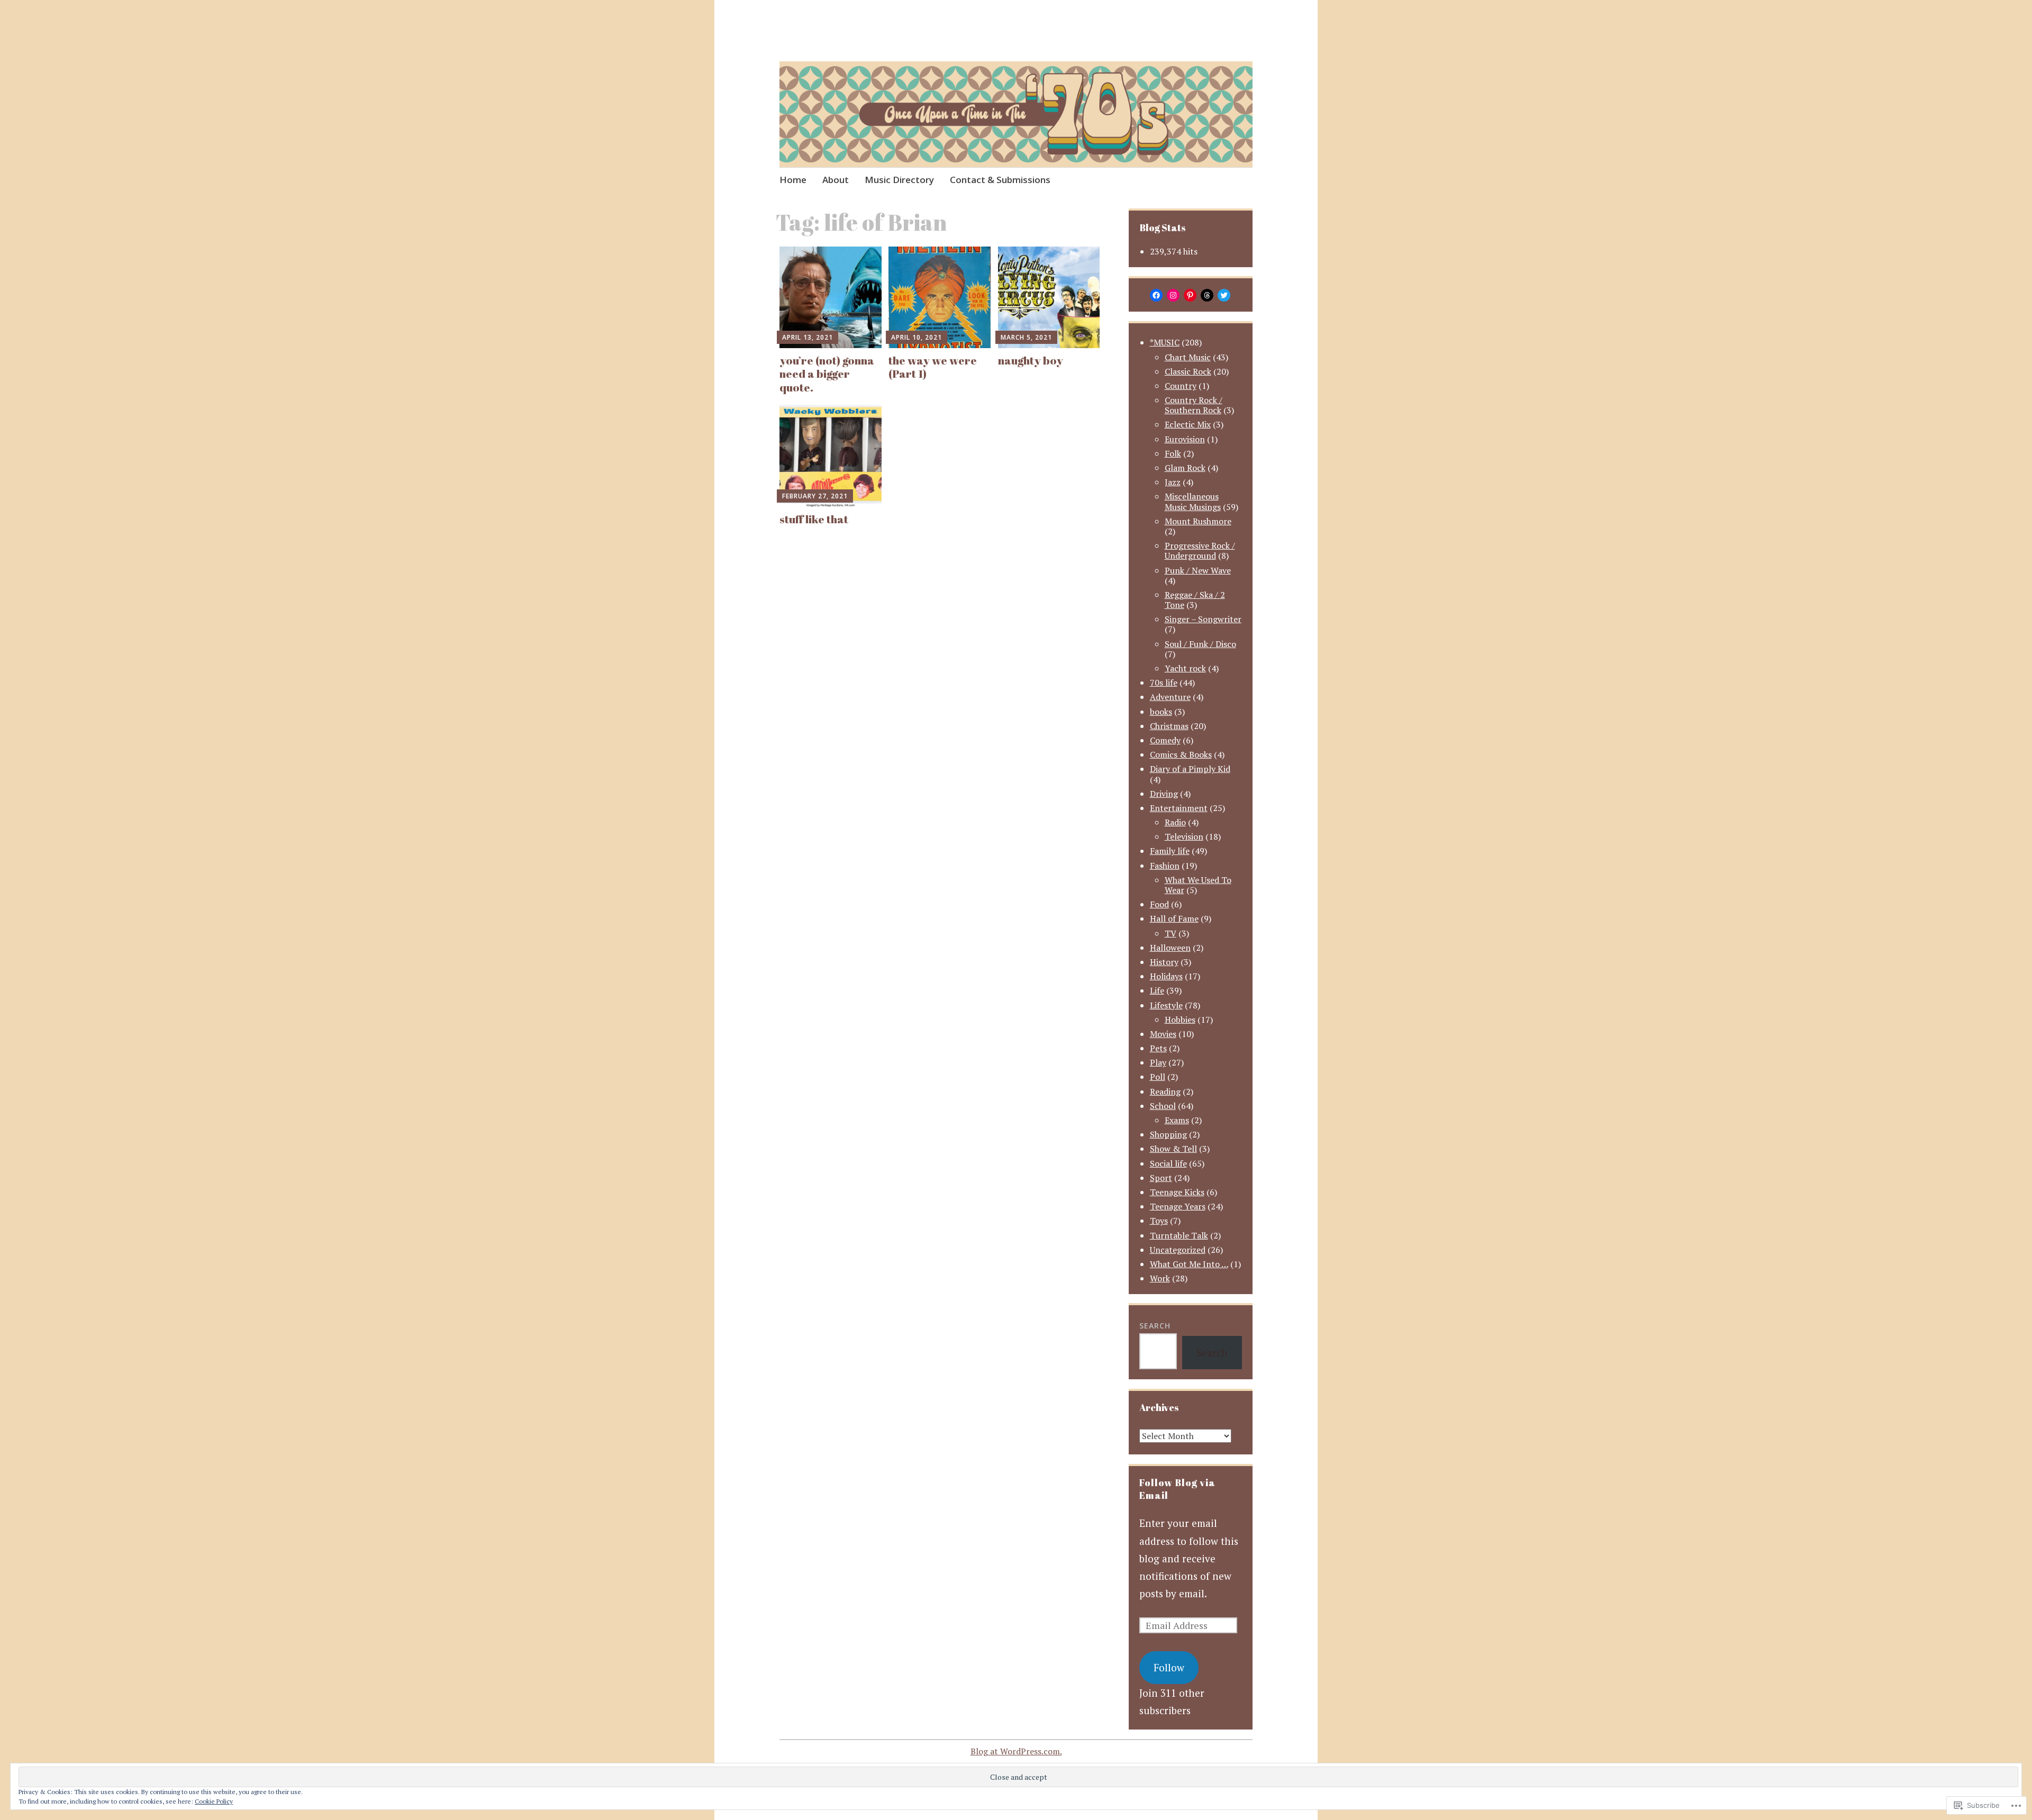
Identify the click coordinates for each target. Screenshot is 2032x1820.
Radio (1175, 822)
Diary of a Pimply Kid (1190, 769)
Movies (1163, 1034)
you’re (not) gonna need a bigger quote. (827, 374)
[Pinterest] (1190, 295)
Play (1158, 1062)
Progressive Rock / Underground (1200, 550)
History (1164, 962)
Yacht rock (1185, 668)
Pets (1158, 1048)
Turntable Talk (1179, 1235)
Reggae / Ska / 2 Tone (1195, 600)
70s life (1164, 683)
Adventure (1170, 697)
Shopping (1168, 1134)
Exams (1177, 1120)
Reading (1165, 1091)
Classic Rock (1188, 371)
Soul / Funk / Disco (1200, 644)
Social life (1168, 1163)
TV (1171, 933)
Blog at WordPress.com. (1016, 1751)
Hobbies (1180, 1020)
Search (1155, 1326)
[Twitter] (1224, 295)
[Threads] (1207, 295)
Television (1184, 836)
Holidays (1166, 976)
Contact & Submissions (1000, 180)
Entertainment (1179, 808)
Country (1181, 386)
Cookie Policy (214, 1801)
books (1161, 712)
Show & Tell (1173, 1149)
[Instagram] (1173, 295)
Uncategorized (1178, 1250)
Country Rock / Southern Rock (1194, 405)
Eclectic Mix (1188, 424)
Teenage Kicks (1177, 1192)
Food (1159, 904)
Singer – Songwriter (1203, 619)
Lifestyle (1166, 1005)
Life (1157, 990)
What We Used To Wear (1198, 885)
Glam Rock (1185, 468)
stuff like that (814, 519)
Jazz (1173, 482)
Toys (1159, 1221)
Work (1160, 1278)
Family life (1170, 851)
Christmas (1169, 726)
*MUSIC (1165, 342)
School (1163, 1106)
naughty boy (1031, 360)
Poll (1158, 1077)
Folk (1173, 453)
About (836, 180)
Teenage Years (1178, 1206)
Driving (1164, 794)
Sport (1161, 1178)
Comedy (1165, 740)
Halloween (1170, 948)
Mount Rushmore (1198, 521)
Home (793, 180)
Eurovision (1185, 439)
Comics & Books (1181, 754)
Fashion (1165, 866)
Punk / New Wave (1198, 570)
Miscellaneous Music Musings (1193, 501)
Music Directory (899, 180)
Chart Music (1188, 357)
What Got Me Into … (1189, 1264)
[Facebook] (1156, 295)
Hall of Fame (1174, 918)
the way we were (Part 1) (933, 367)
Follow (1169, 1667)
